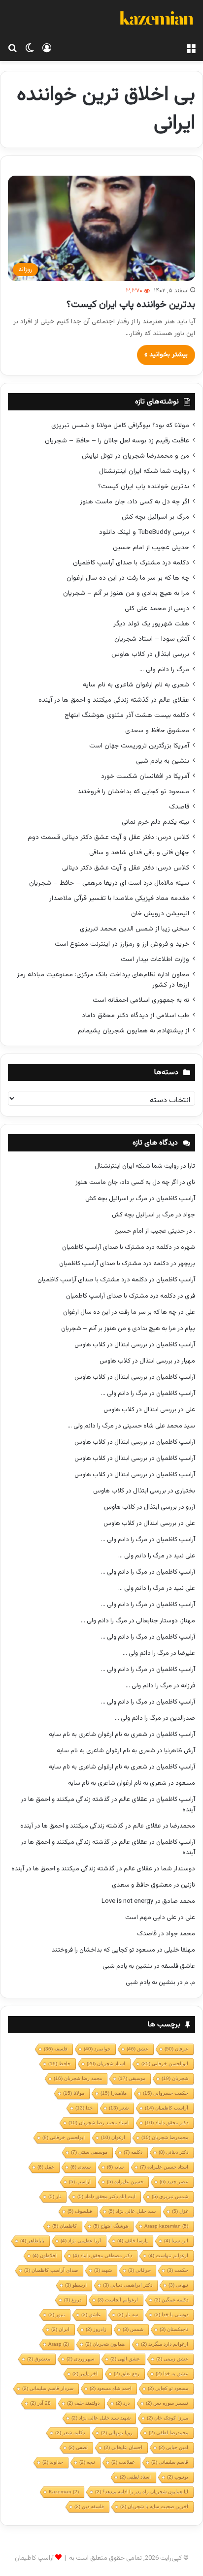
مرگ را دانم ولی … (164, 669)
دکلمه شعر (70, 2433)
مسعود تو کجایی (168, 2388)
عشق (137, 2049)
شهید (103, 2270)
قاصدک (179, 807)
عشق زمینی (172, 2359)
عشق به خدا (172, 2374)
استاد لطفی (135, 2477)
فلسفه (56, 2049)
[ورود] (47, 49)
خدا (84, 2108)
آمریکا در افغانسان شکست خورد (145, 776)
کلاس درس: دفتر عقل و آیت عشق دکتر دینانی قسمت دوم (108, 837)
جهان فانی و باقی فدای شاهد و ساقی (139, 853)
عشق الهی (125, 2359)
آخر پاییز (85, 2374)
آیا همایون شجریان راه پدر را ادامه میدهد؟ (142, 2492)
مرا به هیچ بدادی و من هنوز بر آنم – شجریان (126, 593)
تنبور (57, 2314)
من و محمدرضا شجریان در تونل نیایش (135, 456)
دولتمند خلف (83, 2403)
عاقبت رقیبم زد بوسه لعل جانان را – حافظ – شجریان (117, 441)
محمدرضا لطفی (169, 2433)
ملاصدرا (114, 2093)
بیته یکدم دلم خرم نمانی (155, 822)
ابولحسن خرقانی (64, 2137)
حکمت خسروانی (166, 2093)
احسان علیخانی (123, 2447)
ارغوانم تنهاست (168, 2255)
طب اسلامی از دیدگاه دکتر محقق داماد (135, 1015)
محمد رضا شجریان (78, 2078)
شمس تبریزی (170, 2196)
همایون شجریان (105, 2344)
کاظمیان (65, 2226)
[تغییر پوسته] (30, 49)
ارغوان (113, 2137)
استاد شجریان (106, 2064)
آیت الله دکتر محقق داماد (106, 2196)
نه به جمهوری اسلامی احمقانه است (141, 1000)
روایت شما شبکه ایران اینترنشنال (144, 471)
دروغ (73, 2300)
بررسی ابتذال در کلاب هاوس (150, 654)
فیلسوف (80, 2211)
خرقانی (139, 2270)
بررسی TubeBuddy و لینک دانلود (144, 532)
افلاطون (45, 2255)
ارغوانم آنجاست (118, 2300)
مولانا (74, 2093)
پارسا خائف (133, 2241)
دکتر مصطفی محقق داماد (102, 2255)
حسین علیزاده (125, 2182)
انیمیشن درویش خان (160, 914)
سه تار (128, 2314)
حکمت (178, 2270)
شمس (133, 2329)
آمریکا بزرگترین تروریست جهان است (139, 746)
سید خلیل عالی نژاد (132, 2211)
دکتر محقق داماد (167, 2123)
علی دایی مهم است (151, 1918)
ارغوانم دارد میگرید (165, 2344)
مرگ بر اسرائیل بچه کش (155, 517)
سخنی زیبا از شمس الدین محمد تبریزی (135, 929)
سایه (115, 2167)
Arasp (59, 2344)
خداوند (53, 2462)
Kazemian (64, 2492)
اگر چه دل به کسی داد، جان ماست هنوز (135, 502)
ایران (60, 2329)
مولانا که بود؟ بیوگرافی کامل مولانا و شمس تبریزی (120, 425)
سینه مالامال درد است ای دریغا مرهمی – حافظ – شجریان (109, 883)
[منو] (191, 49)
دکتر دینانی (173, 2152)
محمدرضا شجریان (165, 2137)
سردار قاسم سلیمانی (48, 2388)
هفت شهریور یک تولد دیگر (151, 624)
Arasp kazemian (166, 2226)
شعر (119, 2108)
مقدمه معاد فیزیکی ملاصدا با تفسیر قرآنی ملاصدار (119, 898)
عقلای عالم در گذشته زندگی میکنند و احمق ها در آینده (114, 700)
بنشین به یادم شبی (163, 761)
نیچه (87, 2462)
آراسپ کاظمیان (176, 1199)
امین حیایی (173, 2447)
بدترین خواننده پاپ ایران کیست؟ (131, 305)
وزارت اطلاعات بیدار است (155, 959)
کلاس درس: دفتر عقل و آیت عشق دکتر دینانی (126, 868)
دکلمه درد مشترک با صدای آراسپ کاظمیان (131, 563)
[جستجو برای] (12, 49)
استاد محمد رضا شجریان (99, 2123)
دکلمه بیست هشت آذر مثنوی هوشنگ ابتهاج (127, 715)
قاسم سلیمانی (170, 2462)
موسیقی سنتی (89, 2152)
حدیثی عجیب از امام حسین (151, 547)
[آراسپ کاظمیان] (156, 19)
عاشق (91, 2314)
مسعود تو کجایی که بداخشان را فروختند (133, 791)
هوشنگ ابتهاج (111, 2226)
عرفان (176, 2049)
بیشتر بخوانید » (166, 355)
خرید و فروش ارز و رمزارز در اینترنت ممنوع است (122, 944)
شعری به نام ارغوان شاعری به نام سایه (136, 685)
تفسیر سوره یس (167, 2403)
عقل (46, 2167)
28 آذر (40, 2403)
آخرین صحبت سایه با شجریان (154, 2506)
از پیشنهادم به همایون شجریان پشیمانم (134, 1031)
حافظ (59, 2064)
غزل (180, 2211)
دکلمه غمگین (171, 2300)
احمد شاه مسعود (111, 2388)
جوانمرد (97, 2049)
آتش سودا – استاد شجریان (152, 639)
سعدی (81, 2167)
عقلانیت (123, 2462)
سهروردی (80, 2359)
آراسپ (80, 2182)
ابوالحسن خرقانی (165, 2064)
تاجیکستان (174, 2329)
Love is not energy (127, 1901)
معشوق (39, 2359)
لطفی (78, 2447)
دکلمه (133, 2152)
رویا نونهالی (117, 2433)
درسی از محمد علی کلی (157, 608)
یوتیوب (178, 2477)
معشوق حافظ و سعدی (157, 730)
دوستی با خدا (171, 2314)
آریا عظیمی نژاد (81, 2241)
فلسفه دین (89, 2506)
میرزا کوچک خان (168, 2418)
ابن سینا (176, 2241)
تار (55, 2196)
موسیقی (132, 2078)
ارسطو (76, 2285)
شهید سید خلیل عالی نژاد (101, 2418)
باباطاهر (32, 2241)
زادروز (96, 2329)
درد (123, 2403)
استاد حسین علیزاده (164, 2167)
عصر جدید (174, 2182)
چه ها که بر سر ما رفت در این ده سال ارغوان (128, 578)
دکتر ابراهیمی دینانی (128, 2285)
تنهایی (178, 2285)
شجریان (175, 2078)
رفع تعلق (127, 2374)
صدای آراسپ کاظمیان (51, 2270)
